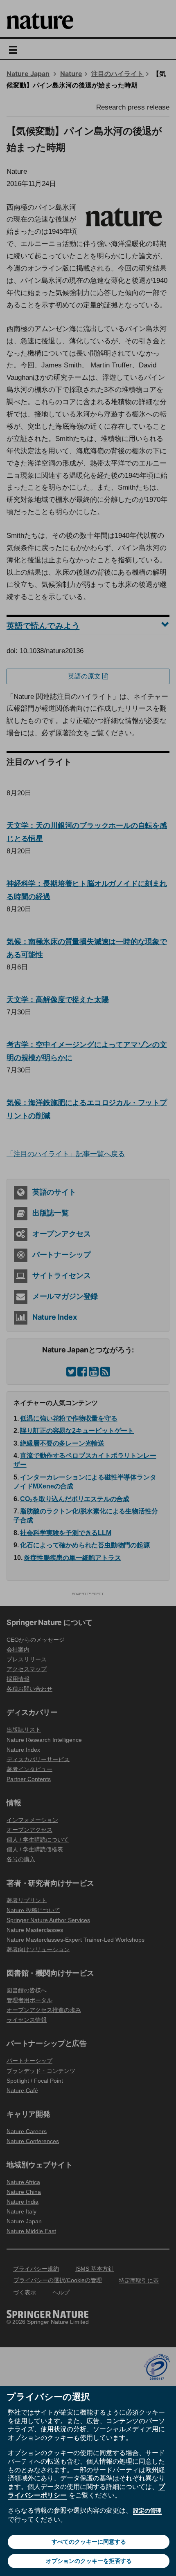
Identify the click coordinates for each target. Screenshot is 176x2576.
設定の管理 (147, 2511)
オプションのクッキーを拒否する (89, 2561)
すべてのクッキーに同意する (89, 2542)
